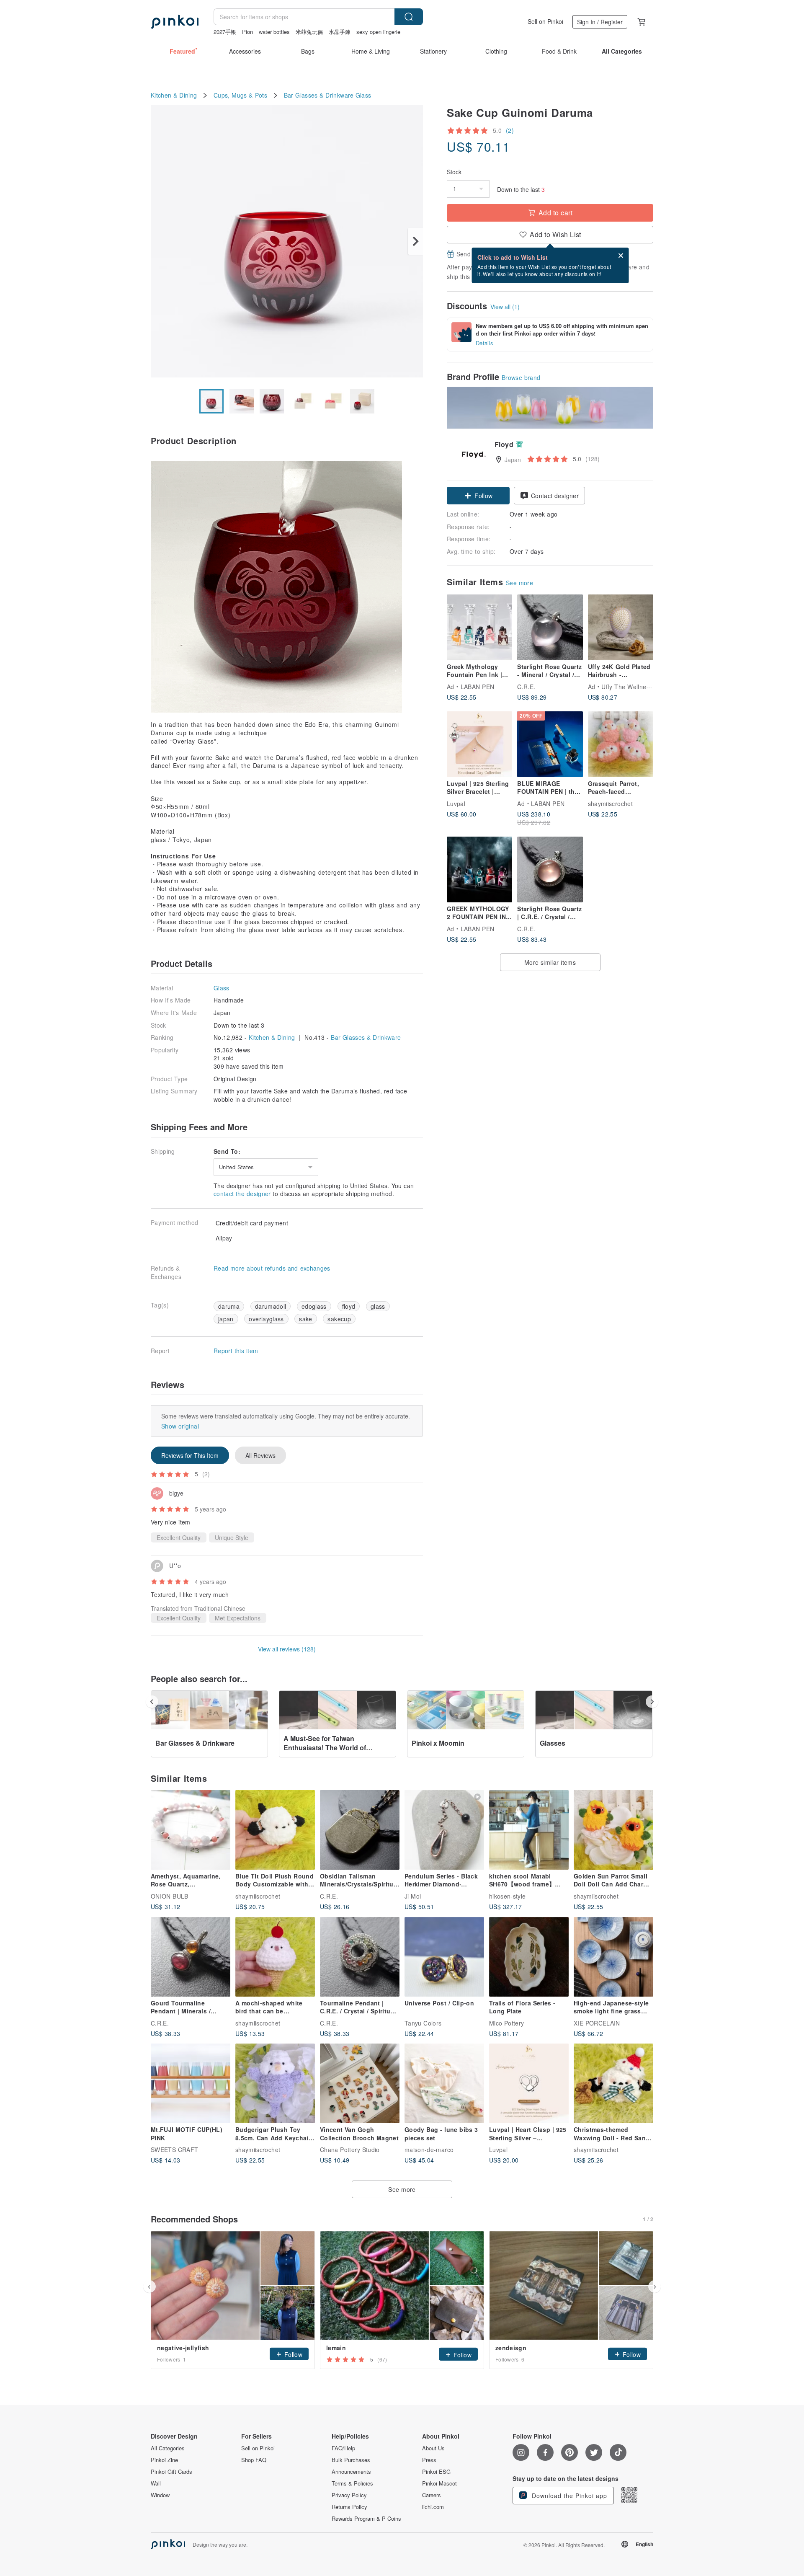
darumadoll (271, 1306)
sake (305, 1319)
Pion (247, 32)
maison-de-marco (429, 2150)
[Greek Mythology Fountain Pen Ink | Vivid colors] (479, 627)
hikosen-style (508, 1896)
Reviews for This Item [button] (190, 1455)
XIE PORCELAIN (597, 2023)
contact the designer (242, 1194)
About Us (433, 2448)
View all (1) (505, 307)
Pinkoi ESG (436, 2472)
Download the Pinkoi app (568, 2496)
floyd (349, 1306)
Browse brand (521, 377)
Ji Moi (413, 1896)
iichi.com (433, 2507)
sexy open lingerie (378, 32)
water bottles (274, 32)
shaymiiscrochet (610, 803)
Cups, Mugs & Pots (240, 95)
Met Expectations (238, 1618)
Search (409, 17)
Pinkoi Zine (164, 2460)
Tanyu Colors (423, 2023)
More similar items (550, 962)
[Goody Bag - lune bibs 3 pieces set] (444, 2083)
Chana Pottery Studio (350, 2150)
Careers (432, 2495)
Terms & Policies (352, 2483)
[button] (478, 496)
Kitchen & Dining (174, 95)
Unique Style (232, 1537)
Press (429, 2460)
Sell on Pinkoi (545, 21)
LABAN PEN (478, 686)
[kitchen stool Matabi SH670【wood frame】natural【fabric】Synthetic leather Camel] (529, 1830)
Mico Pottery (507, 2023)
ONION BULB (170, 1896)
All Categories (168, 2448)
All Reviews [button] (260, 1455)
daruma (229, 1306)
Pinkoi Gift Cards (171, 2472)
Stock (454, 172)
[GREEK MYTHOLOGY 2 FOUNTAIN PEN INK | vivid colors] (479, 869)
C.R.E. (526, 686)
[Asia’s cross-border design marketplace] (175, 22)
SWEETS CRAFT (175, 2150)
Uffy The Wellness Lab (633, 686)
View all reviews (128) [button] (287, 1649)
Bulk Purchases (351, 2460)
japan (226, 1319)
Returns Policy (349, 2507)
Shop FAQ (254, 2460)
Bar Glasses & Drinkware (319, 95)
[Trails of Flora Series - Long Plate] (529, 1957)
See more (519, 583)
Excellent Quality (179, 1537)
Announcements (351, 2472)
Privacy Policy (349, 2495)
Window (160, 2495)
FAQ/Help (343, 2448)
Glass (363, 95)
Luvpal (456, 803)
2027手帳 (225, 32)
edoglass (314, 1306)
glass (378, 1306)
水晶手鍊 (340, 32)
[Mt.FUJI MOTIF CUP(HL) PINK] (191, 2083)
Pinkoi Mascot (439, 2483)
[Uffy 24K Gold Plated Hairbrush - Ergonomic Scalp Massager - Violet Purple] (621, 627)
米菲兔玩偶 (309, 32)
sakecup (339, 1319)
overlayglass (266, 1319)
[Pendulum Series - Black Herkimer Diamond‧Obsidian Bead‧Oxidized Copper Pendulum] (444, 1830)
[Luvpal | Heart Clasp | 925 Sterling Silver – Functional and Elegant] (529, 2083)
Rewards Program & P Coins (366, 2519)
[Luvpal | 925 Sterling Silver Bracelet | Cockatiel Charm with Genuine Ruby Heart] (479, 744)
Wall (156, 2483)
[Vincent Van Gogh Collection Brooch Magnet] (360, 2083)
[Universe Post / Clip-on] (444, 1957)
